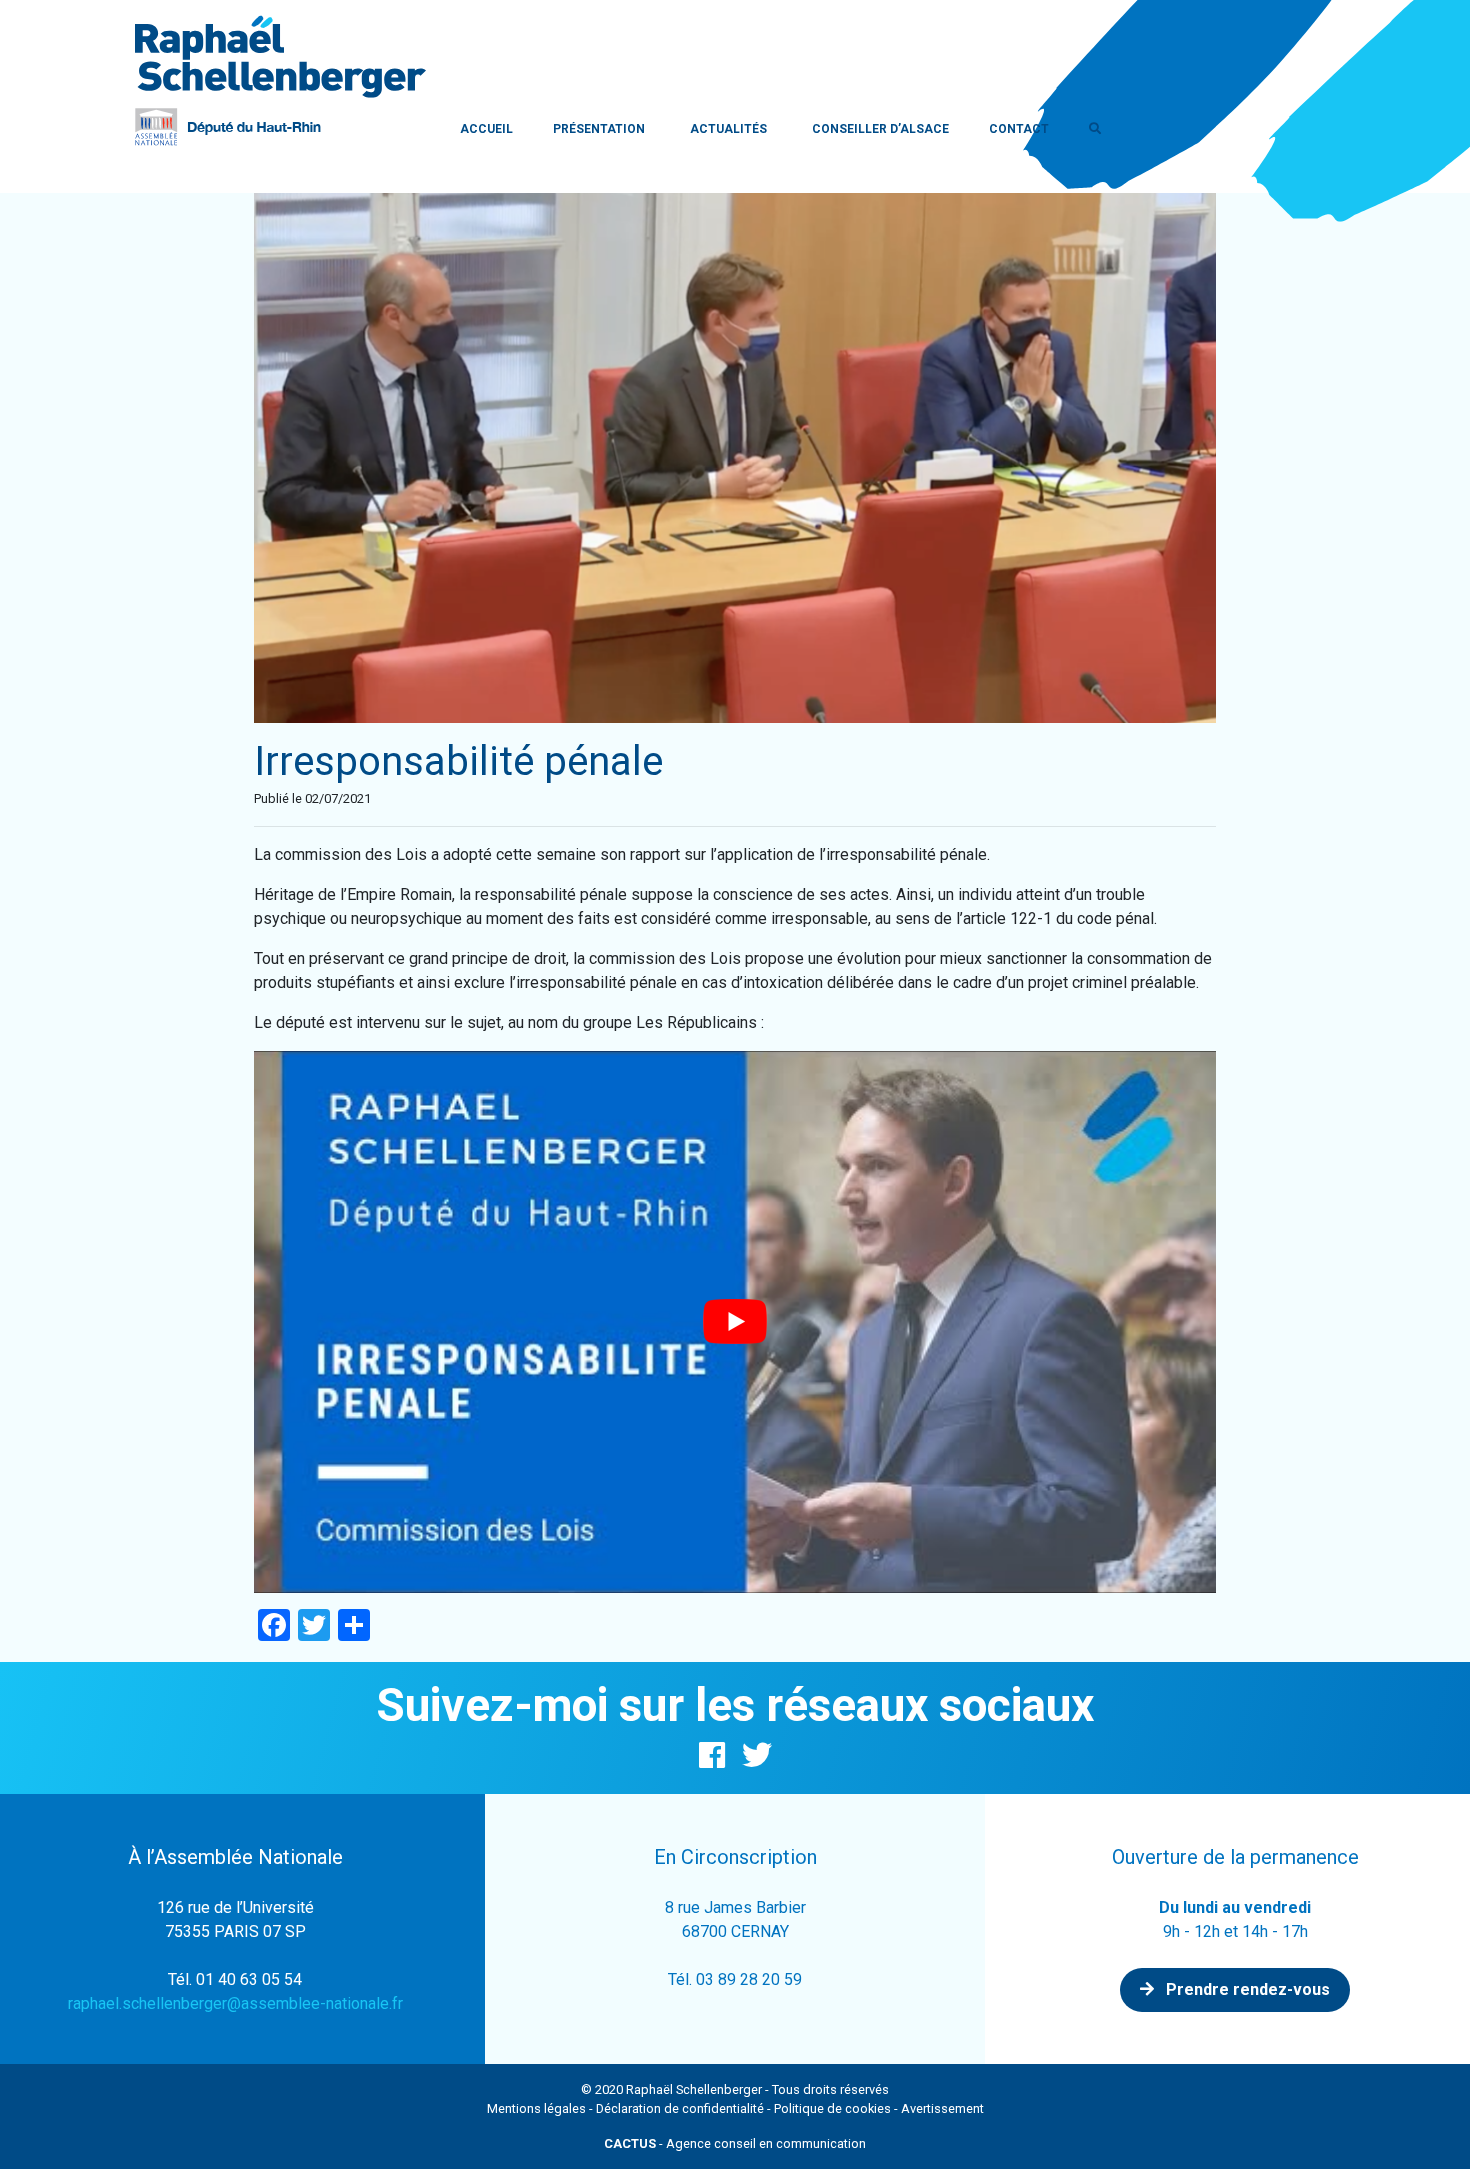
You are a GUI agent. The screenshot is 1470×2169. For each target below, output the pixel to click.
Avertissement (942, 2108)
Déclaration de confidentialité (680, 2108)
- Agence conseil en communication (735, 2143)
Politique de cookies (832, 2108)
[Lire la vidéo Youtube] (735, 1321)
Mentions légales (536, 2108)
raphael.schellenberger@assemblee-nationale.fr (235, 2003)
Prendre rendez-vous (1246, 1989)
